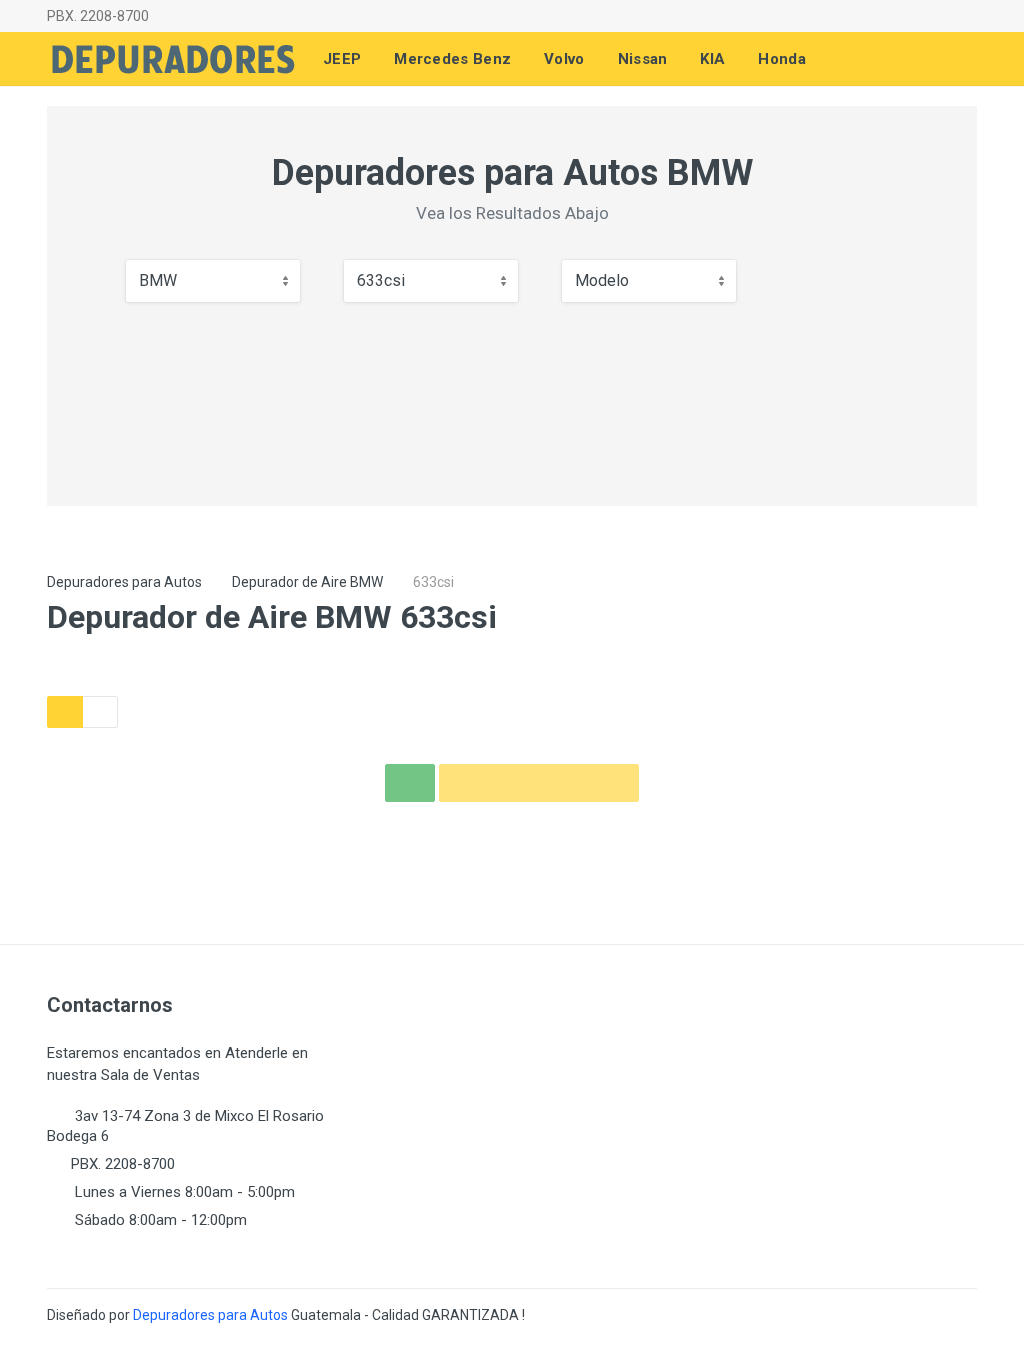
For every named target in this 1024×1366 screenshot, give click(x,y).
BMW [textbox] (158, 280)
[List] (100, 712)
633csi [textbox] (381, 280)
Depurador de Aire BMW (307, 582)
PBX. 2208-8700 (98, 16)
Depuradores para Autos (124, 582)
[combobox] (213, 281)
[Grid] (65, 712)
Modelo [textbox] (602, 280)
